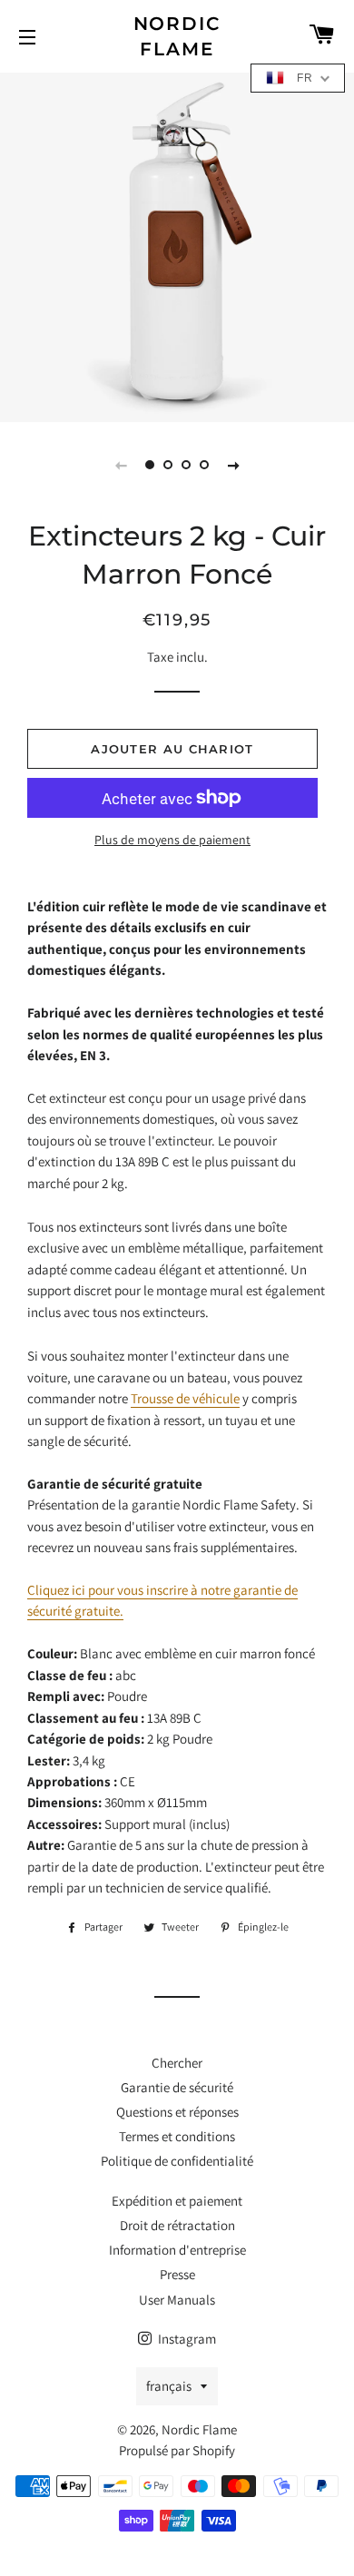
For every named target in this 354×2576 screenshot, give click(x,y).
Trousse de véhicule (185, 1398)
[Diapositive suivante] (233, 465)
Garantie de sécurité (177, 2087)
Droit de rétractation (177, 2225)
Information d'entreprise (177, 2250)
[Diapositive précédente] (121, 465)
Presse (177, 2274)
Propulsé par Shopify (177, 2450)
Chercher (177, 2063)
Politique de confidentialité (177, 2161)
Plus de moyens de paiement (172, 840)
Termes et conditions (177, 2136)
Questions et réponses (177, 2112)
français (169, 2386)
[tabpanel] (177, 245)
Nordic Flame (177, 36)
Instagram (186, 2339)
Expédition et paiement (177, 2201)
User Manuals (177, 2300)
